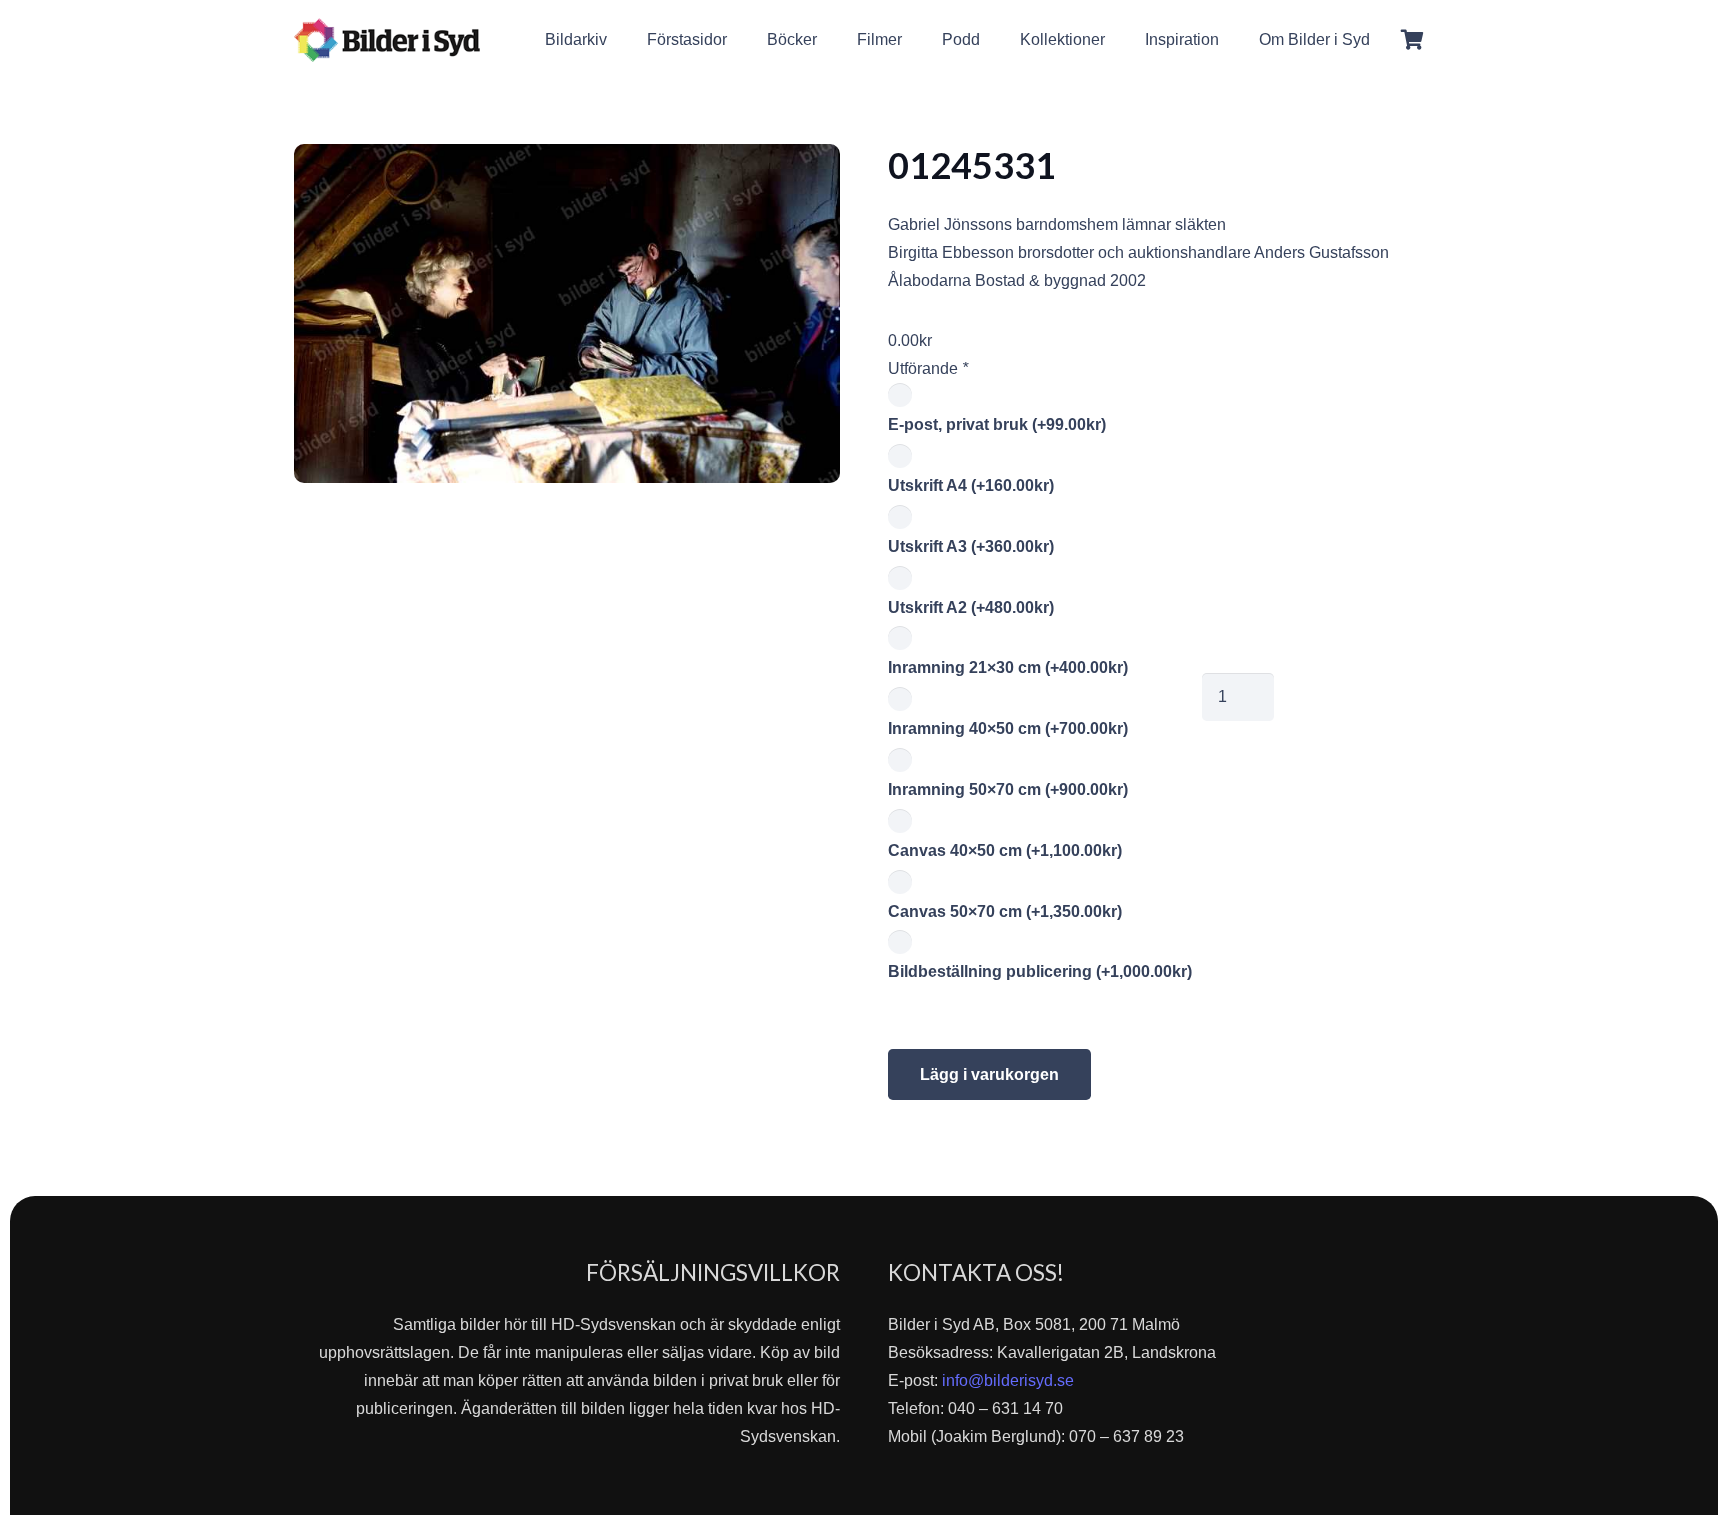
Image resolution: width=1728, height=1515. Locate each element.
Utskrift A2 (971, 607)
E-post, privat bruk (997, 424)
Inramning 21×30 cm (1008, 667)
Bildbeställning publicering (1040, 971)
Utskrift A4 (971, 485)
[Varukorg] (1412, 40)
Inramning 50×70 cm (1008, 789)
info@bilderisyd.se (1008, 1380)
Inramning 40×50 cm (1008, 728)
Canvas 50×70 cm (1005, 911)
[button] (1384, 39)
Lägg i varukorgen (989, 1074)
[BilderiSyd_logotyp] (387, 40)
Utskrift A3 (971, 546)
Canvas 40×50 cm (1005, 850)
